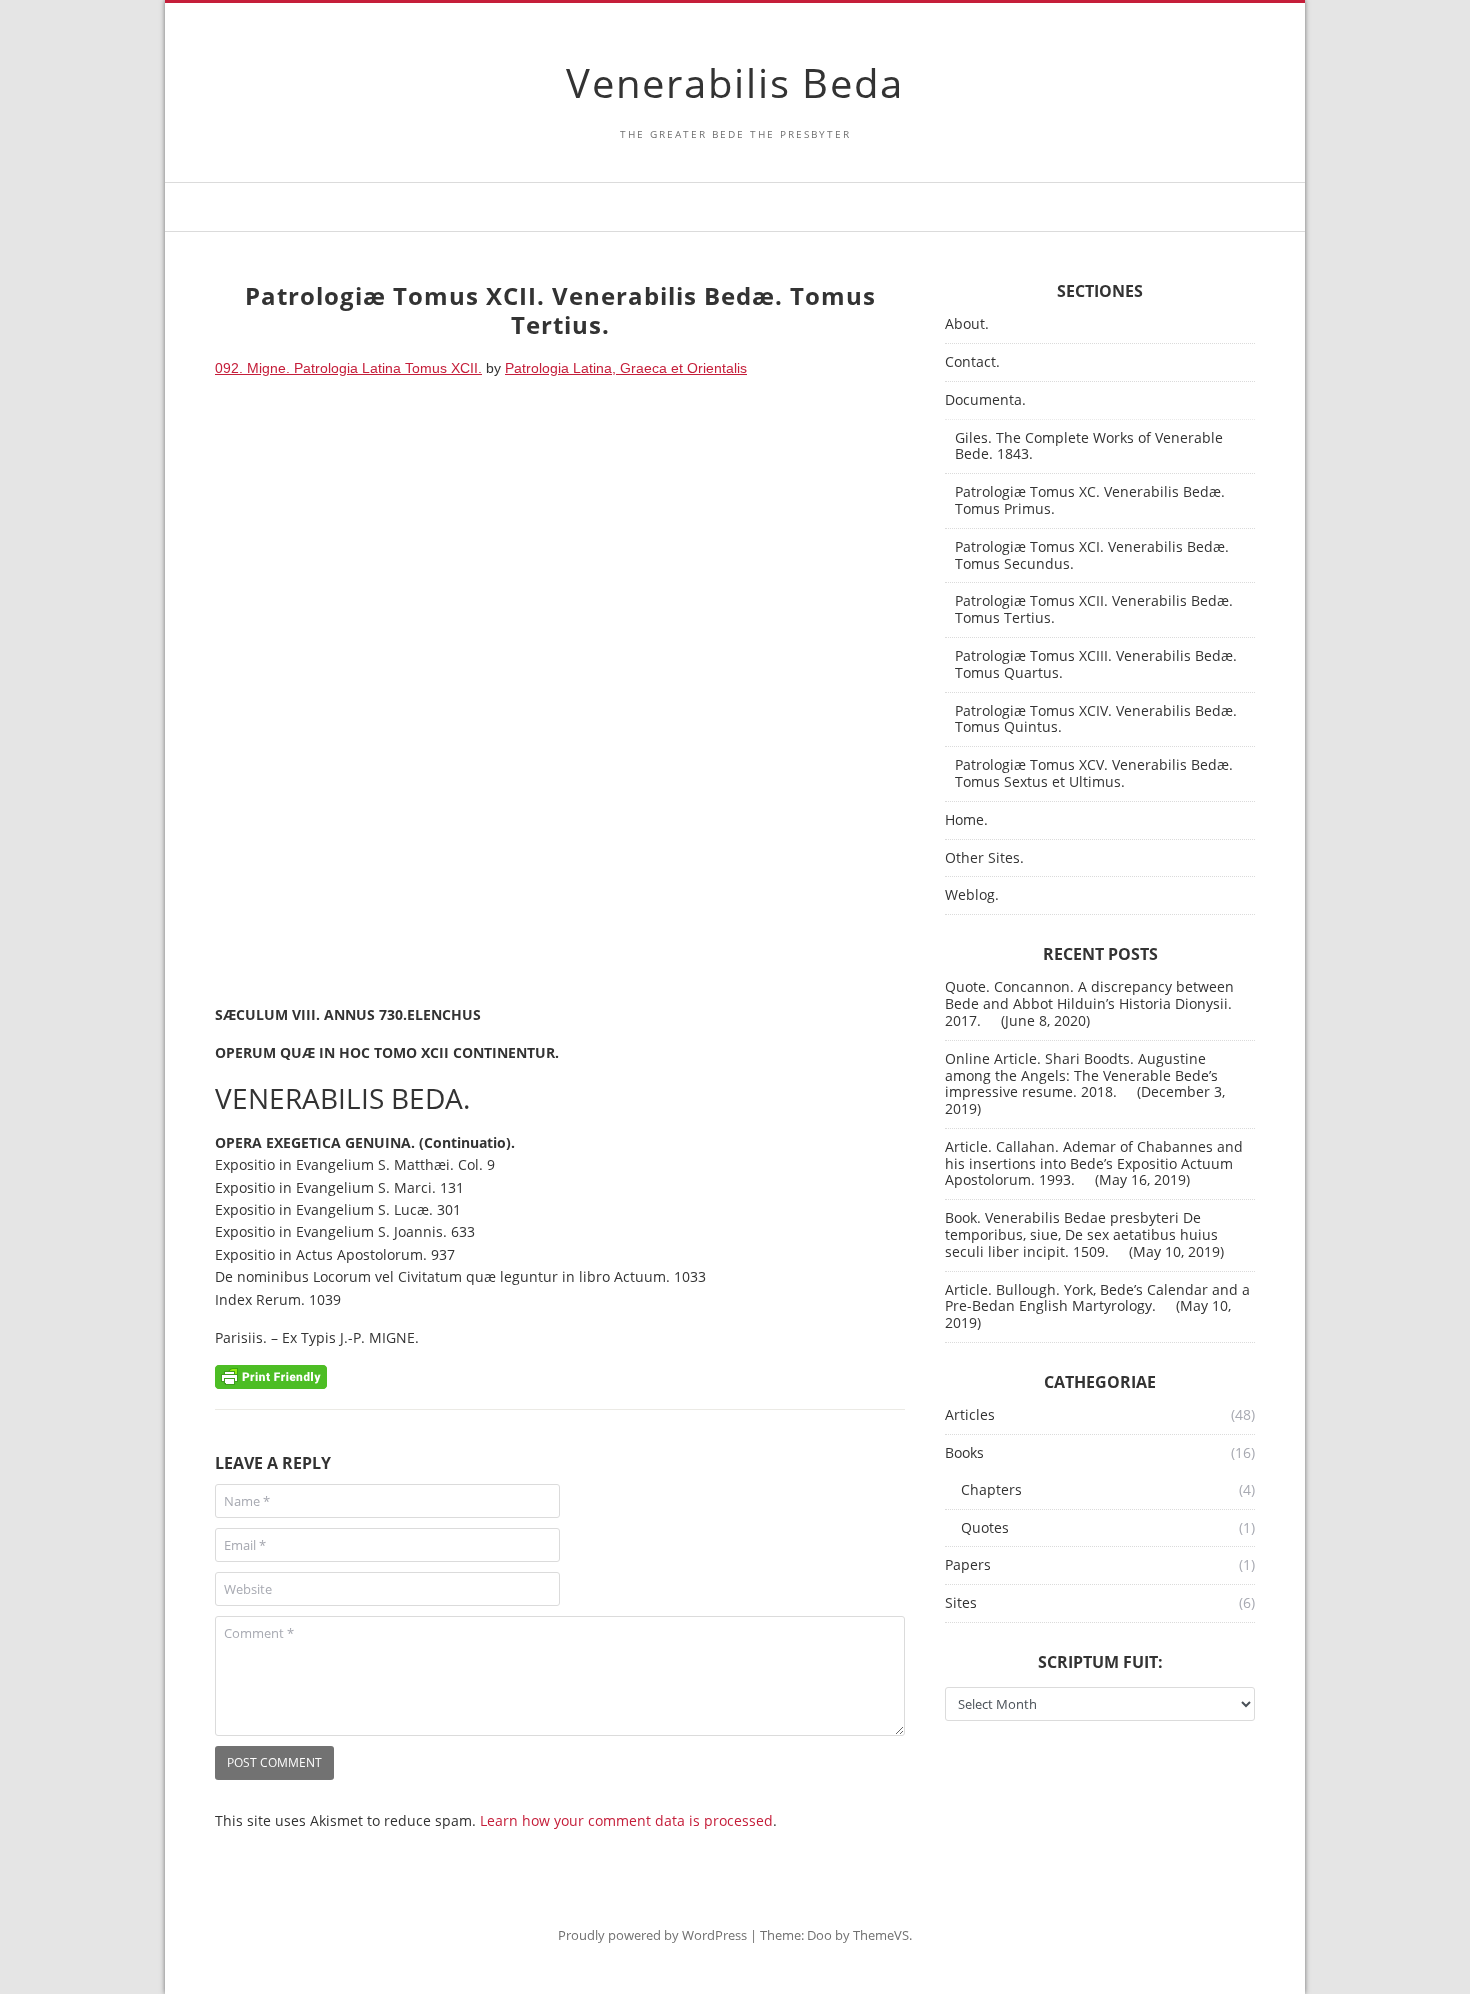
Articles (970, 1415)
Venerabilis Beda (735, 82)
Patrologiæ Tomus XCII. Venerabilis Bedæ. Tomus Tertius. (1094, 610)
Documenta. (985, 400)
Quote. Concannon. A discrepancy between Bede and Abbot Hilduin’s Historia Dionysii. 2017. (1089, 1003)
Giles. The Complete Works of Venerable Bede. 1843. (1089, 447)
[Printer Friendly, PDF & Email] (271, 1375)
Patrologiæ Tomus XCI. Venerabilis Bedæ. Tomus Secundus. (1092, 556)
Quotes (985, 1528)
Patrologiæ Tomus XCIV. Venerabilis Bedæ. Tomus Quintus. (1096, 720)
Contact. (972, 362)
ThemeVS (881, 1935)
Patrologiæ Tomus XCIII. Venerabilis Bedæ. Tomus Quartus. (1096, 665)
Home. (966, 820)
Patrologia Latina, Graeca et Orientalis (626, 368)
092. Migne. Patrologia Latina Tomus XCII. (348, 368)
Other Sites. (984, 858)
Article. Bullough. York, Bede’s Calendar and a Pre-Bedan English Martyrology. (1097, 1298)
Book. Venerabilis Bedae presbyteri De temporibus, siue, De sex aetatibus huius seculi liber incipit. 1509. (1081, 1234)
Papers (968, 1565)
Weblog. (972, 895)
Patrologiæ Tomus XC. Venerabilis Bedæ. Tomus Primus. (1090, 501)
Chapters (991, 1490)
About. (967, 324)
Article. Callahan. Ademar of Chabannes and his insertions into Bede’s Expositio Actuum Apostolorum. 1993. (1094, 1163)
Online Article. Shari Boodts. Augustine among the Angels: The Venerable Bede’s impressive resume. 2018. (1081, 1075)
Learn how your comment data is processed (626, 1820)
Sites (961, 1603)
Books (964, 1453)
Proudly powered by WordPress (652, 1935)
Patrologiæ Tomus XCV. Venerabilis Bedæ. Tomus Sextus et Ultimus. (1094, 774)
